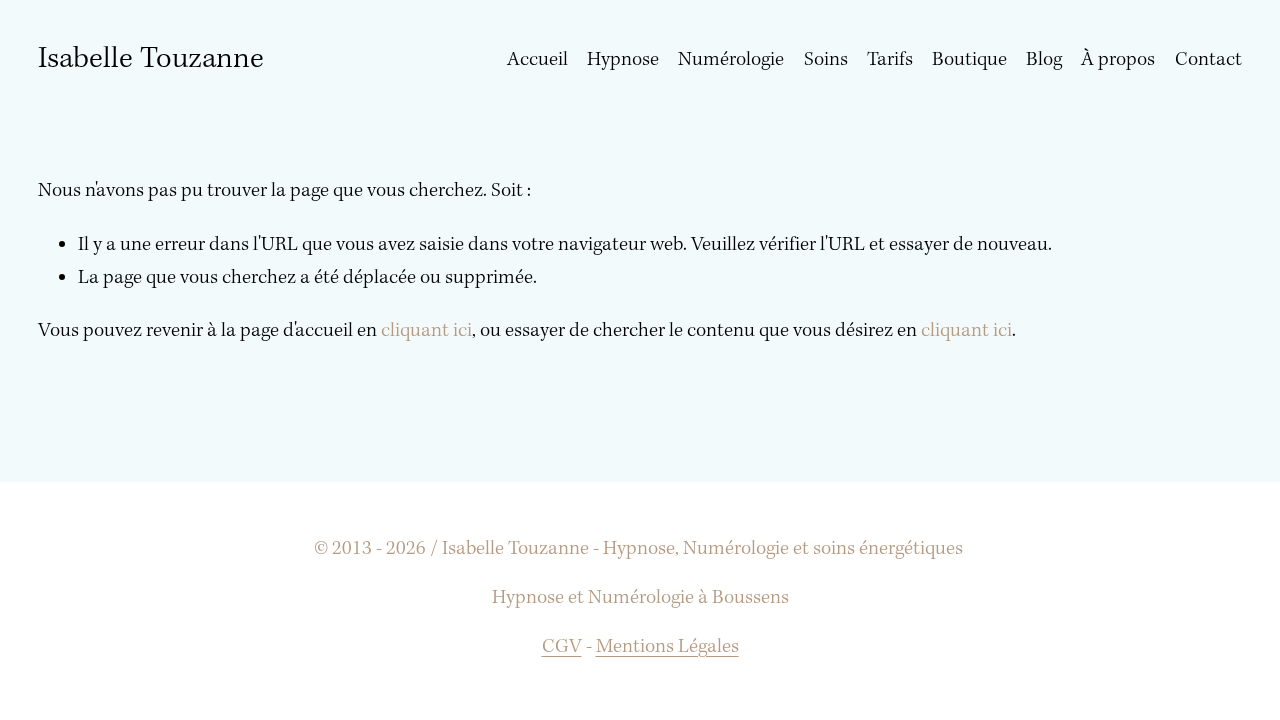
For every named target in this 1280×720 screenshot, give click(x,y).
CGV (562, 647)
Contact (1208, 60)
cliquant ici (426, 331)
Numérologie (731, 60)
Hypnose (623, 60)
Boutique (969, 60)
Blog (1044, 60)
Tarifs (890, 60)
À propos (1118, 60)
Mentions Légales (667, 647)
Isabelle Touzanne (151, 59)
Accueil (537, 60)
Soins (826, 60)
